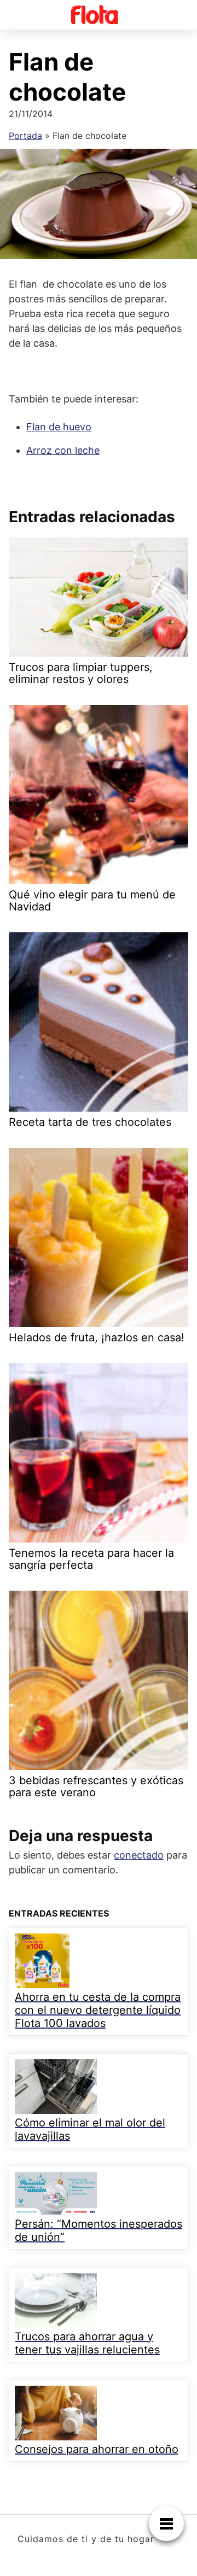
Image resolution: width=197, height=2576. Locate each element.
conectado (139, 1855)
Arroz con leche (63, 450)
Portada (25, 136)
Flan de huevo (59, 427)
